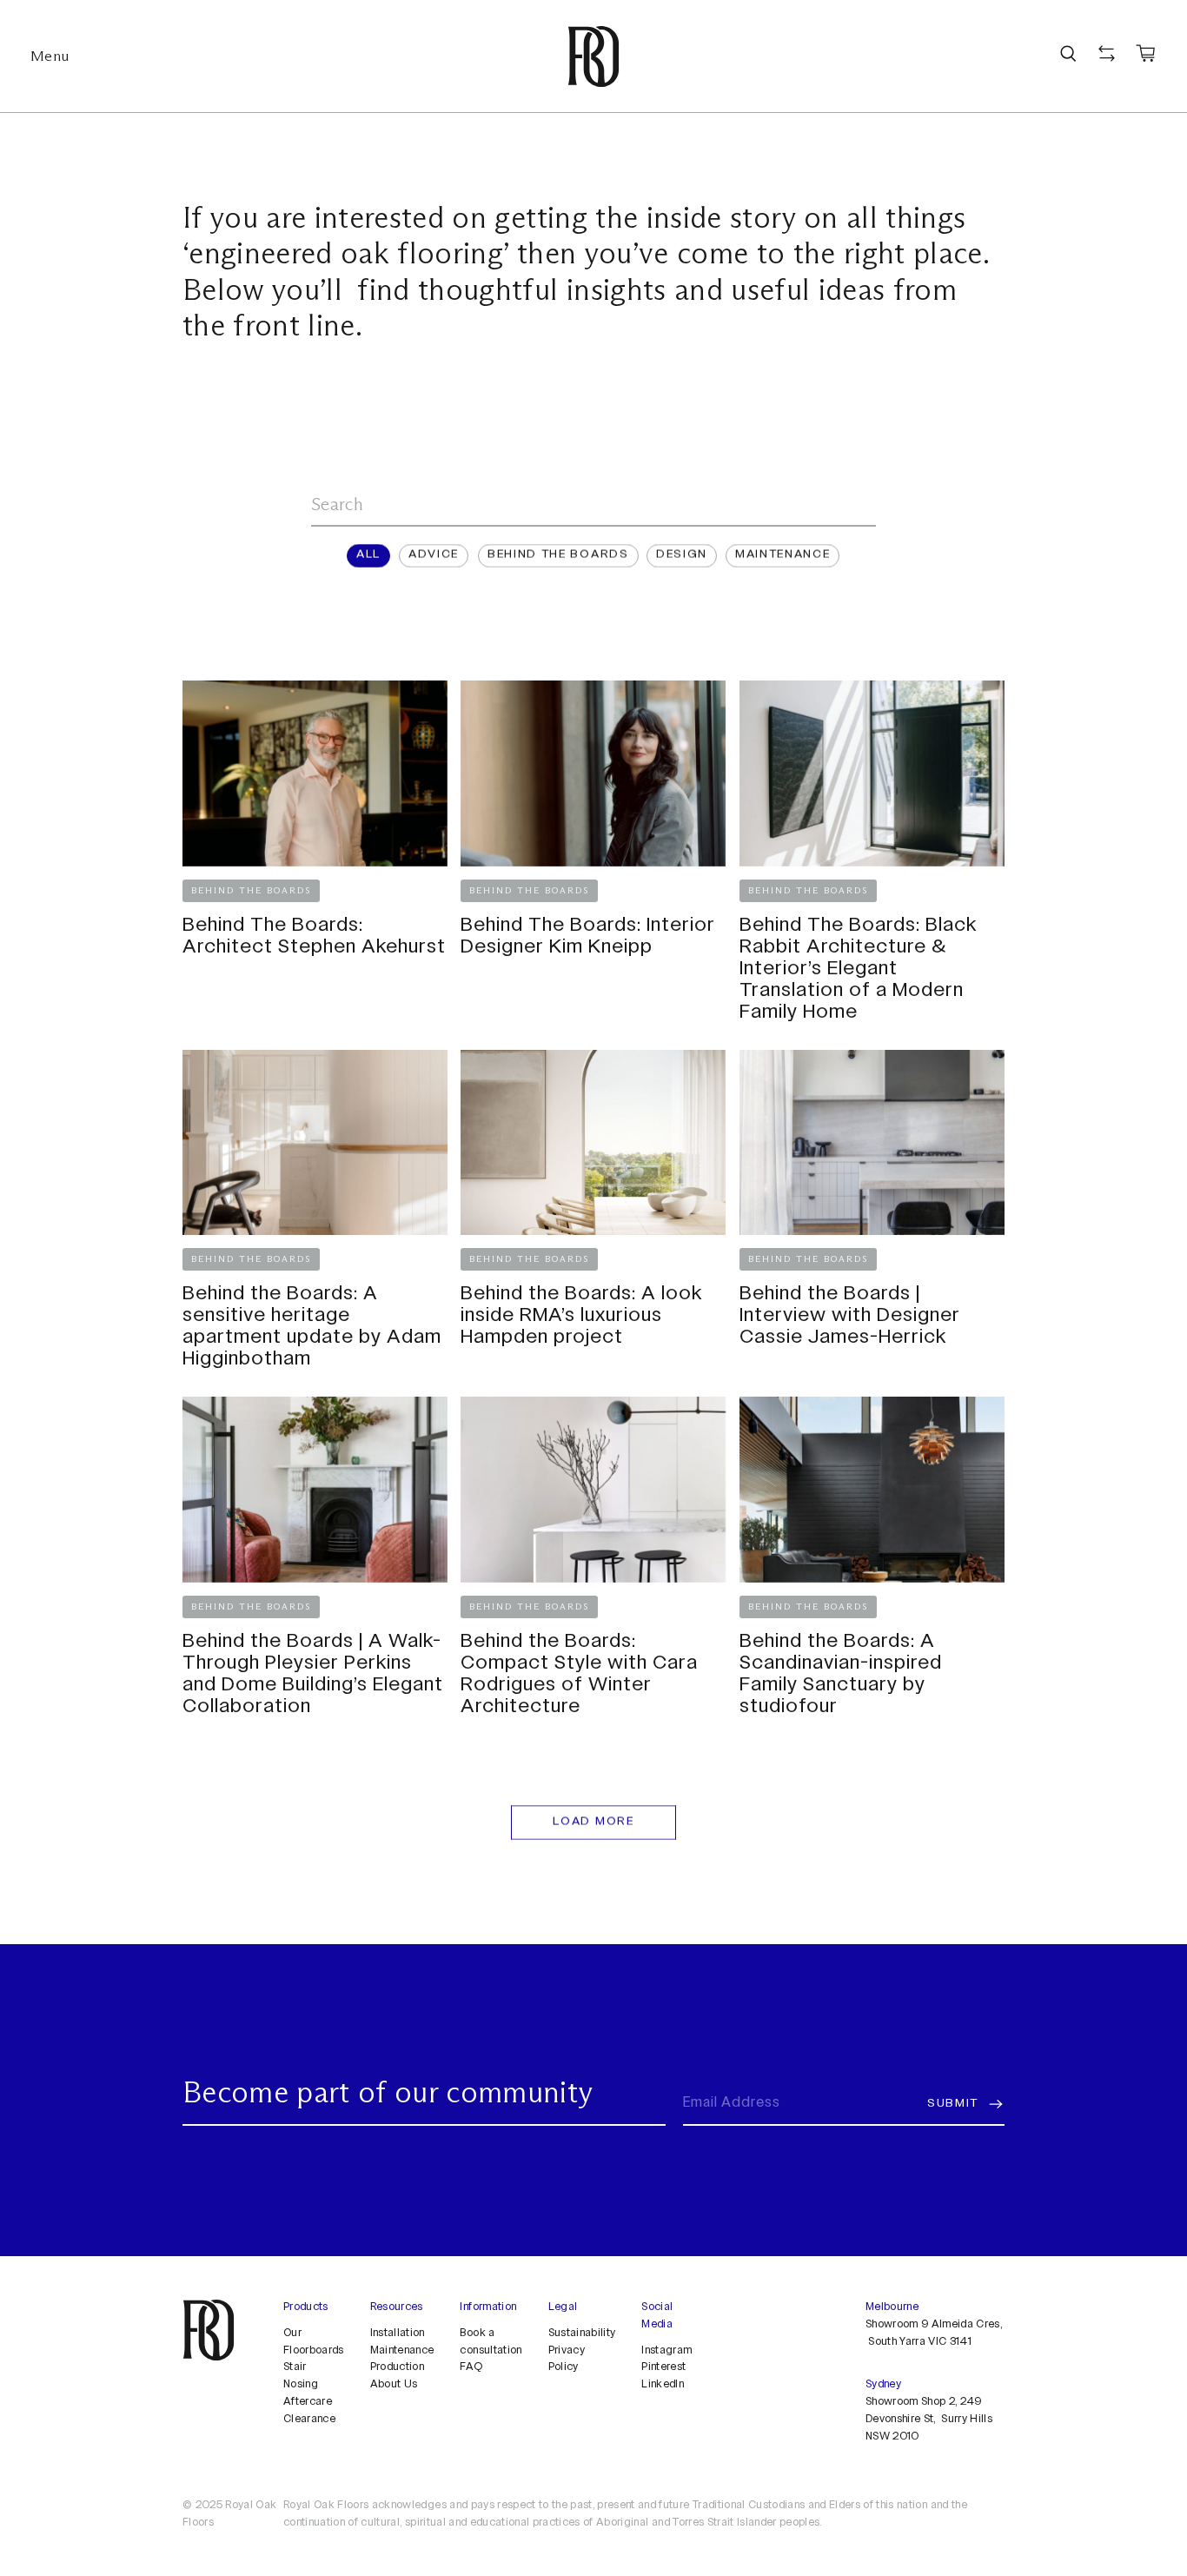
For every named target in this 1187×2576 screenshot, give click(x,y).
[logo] (593, 56)
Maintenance (782, 555)
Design (682, 555)
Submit (953, 2103)
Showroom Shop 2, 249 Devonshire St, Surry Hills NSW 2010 (929, 2420)
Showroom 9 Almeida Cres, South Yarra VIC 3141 (934, 2333)
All (368, 555)
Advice (434, 555)
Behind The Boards (558, 555)
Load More (593, 1822)
